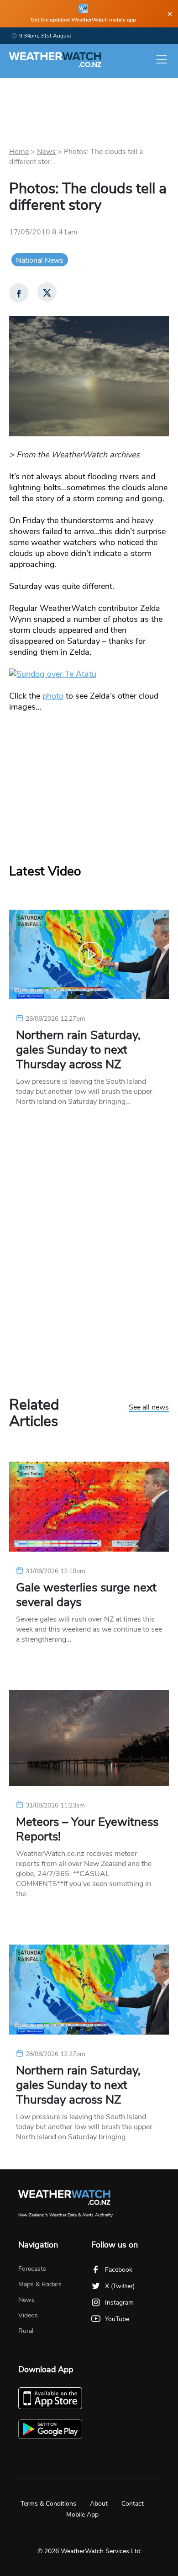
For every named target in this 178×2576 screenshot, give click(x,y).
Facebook (119, 2270)
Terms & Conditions (48, 2504)
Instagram (119, 2303)
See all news (149, 1408)
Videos (28, 2315)
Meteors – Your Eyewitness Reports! (87, 1829)
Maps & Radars (40, 2284)
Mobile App (82, 2515)
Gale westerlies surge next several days (86, 1595)
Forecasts (32, 2269)
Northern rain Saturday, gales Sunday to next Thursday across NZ (78, 1050)
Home (19, 152)
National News (40, 260)
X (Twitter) (120, 2286)
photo (53, 696)
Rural (26, 2331)
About (99, 2504)
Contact (133, 2504)
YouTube (117, 2319)
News (46, 152)
